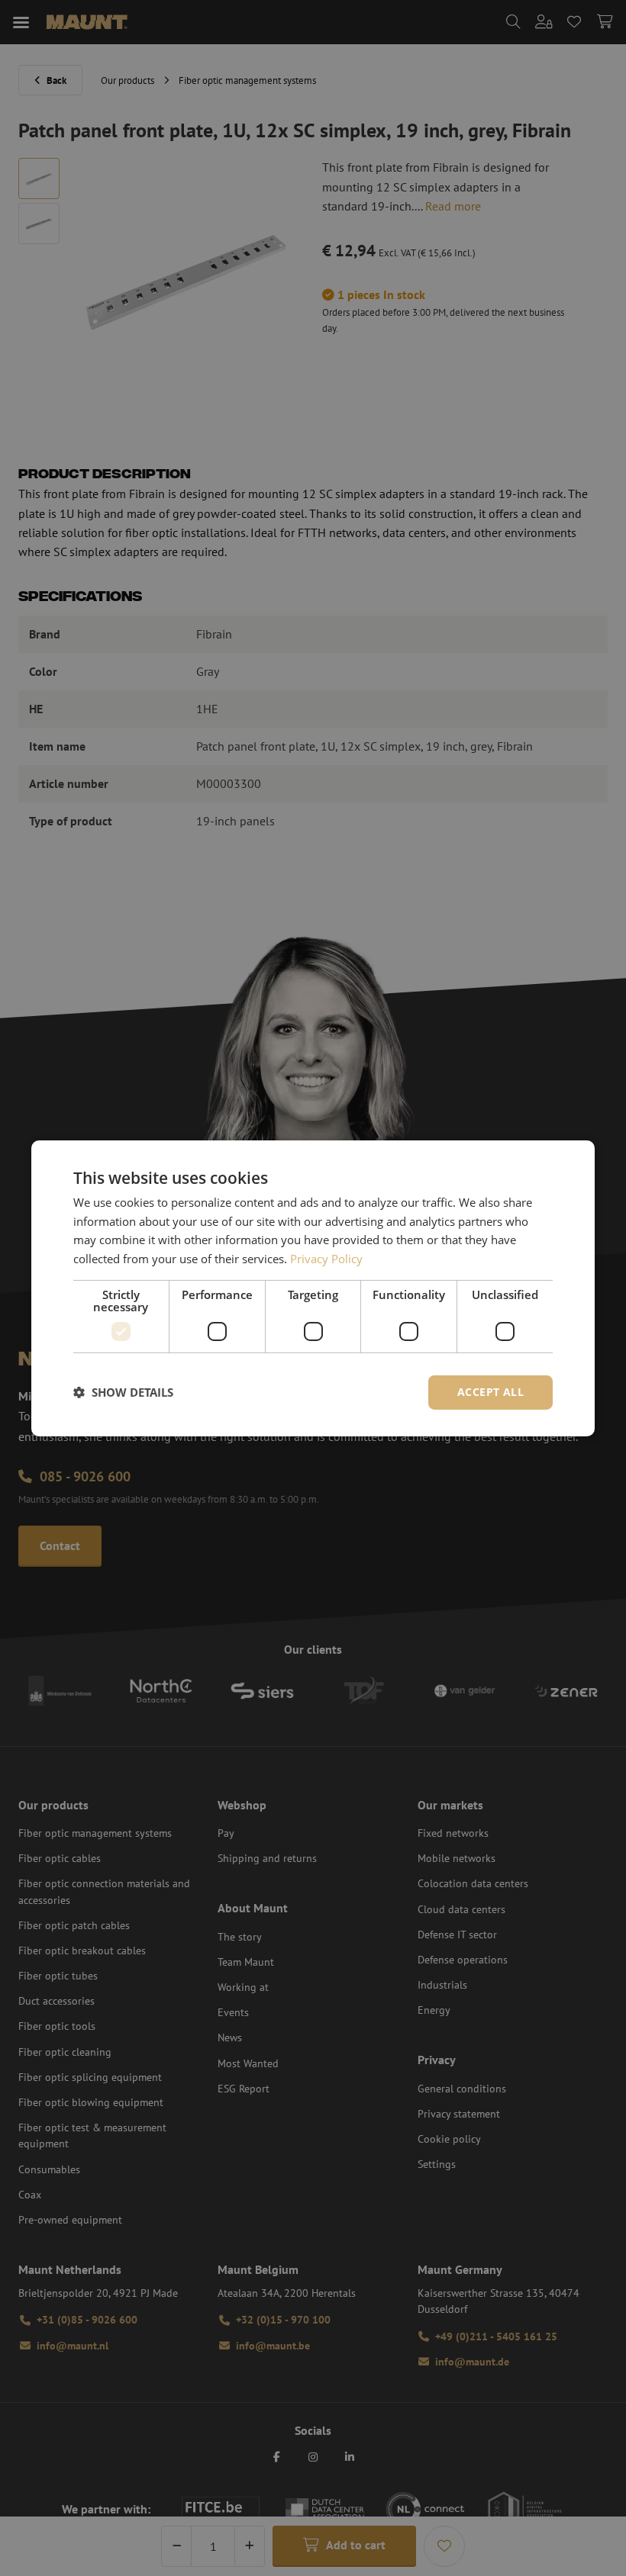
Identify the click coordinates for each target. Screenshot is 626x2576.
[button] (123, 1392)
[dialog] (313, 1288)
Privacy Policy (326, 1259)
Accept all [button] (490, 1392)
